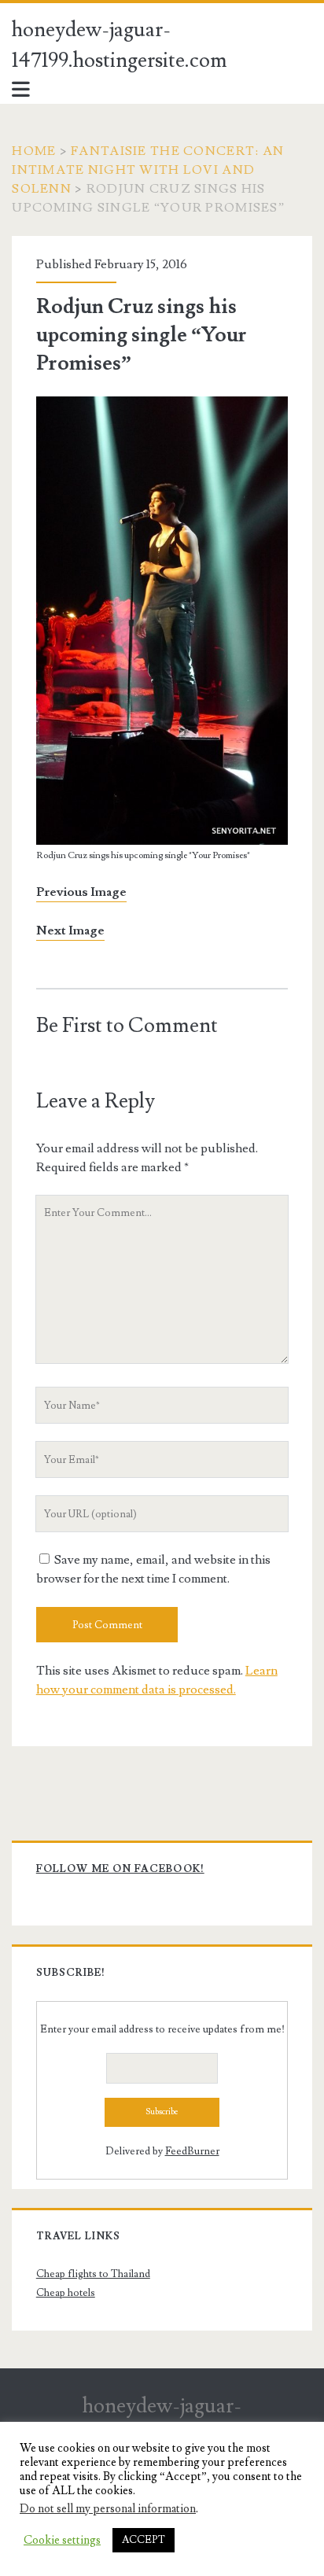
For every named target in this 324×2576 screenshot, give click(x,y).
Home (34, 151)
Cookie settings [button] (62, 2541)
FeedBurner (192, 2151)
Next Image (70, 931)
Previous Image (81, 892)
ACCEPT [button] (144, 2540)
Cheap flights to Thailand (93, 2274)
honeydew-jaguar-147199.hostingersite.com (120, 45)
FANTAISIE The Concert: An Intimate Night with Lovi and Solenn (148, 170)
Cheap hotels (66, 2293)
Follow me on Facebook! (120, 1869)
